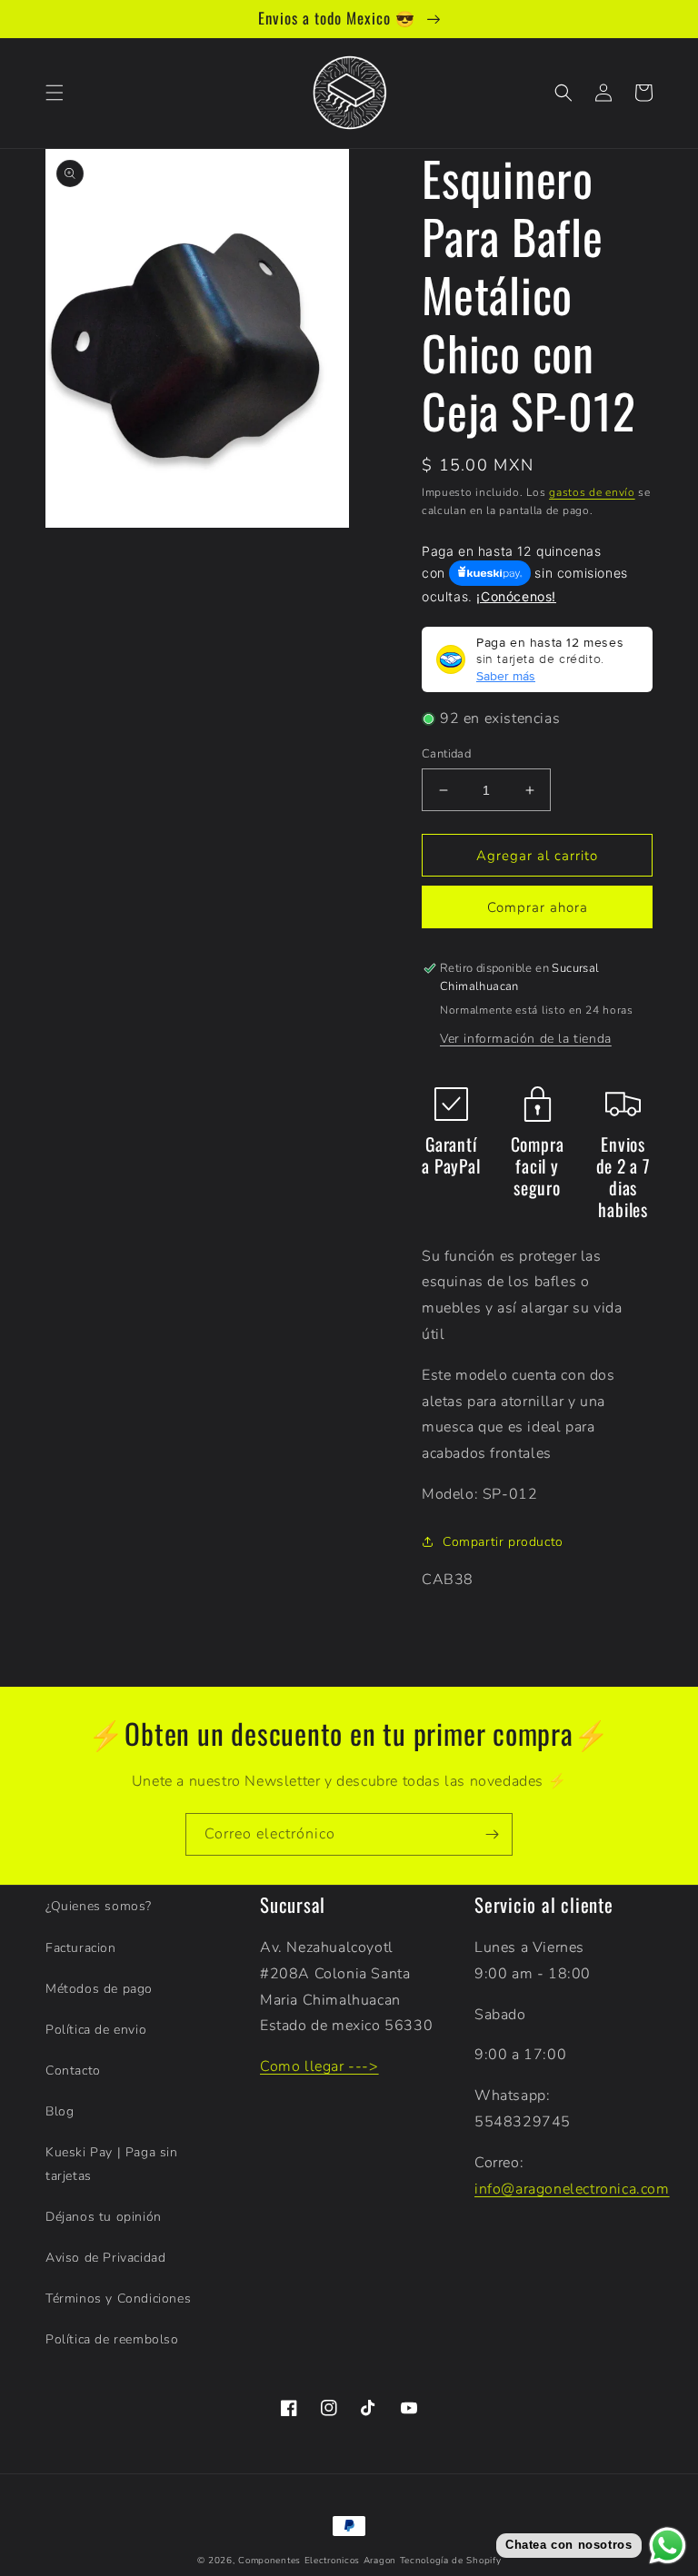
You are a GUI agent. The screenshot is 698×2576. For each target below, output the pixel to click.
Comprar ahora (538, 907)
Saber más (506, 676)
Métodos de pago (99, 1989)
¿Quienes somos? (99, 1906)
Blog (60, 2111)
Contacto (73, 2071)
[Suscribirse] (492, 1834)
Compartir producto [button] (503, 1542)
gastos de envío (592, 492)
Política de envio (96, 2030)
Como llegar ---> (319, 2066)
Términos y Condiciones (118, 2299)
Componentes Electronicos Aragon (317, 2561)
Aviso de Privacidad (105, 2258)
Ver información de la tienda (526, 1039)
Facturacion (81, 1948)
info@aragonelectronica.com (572, 2189)
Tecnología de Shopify (451, 2561)
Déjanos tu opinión (104, 2217)
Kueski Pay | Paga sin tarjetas (112, 2164)
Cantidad (446, 754)
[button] (55, 93)
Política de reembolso (112, 2339)
